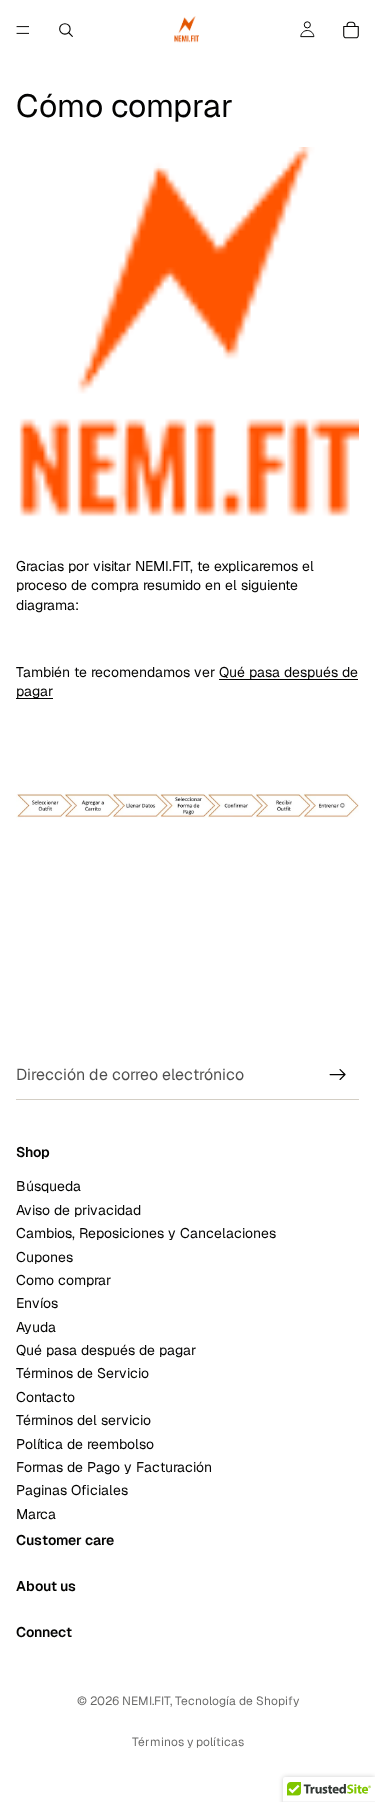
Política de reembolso (85, 1444)
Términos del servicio (83, 1421)
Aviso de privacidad (78, 1210)
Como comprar (63, 1280)
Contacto (45, 1397)
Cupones (44, 1257)
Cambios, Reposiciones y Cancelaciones (146, 1233)
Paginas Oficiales (72, 1491)
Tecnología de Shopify (237, 1701)
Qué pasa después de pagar (106, 1350)
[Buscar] (66, 30)
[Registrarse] (338, 1075)
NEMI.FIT (146, 1701)
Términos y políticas (188, 1742)
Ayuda (36, 1327)
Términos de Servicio (82, 1374)
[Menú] (23, 30)
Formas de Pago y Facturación (114, 1467)
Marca (36, 1514)
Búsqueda (48, 1187)
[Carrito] (351, 30)
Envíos (37, 1304)
